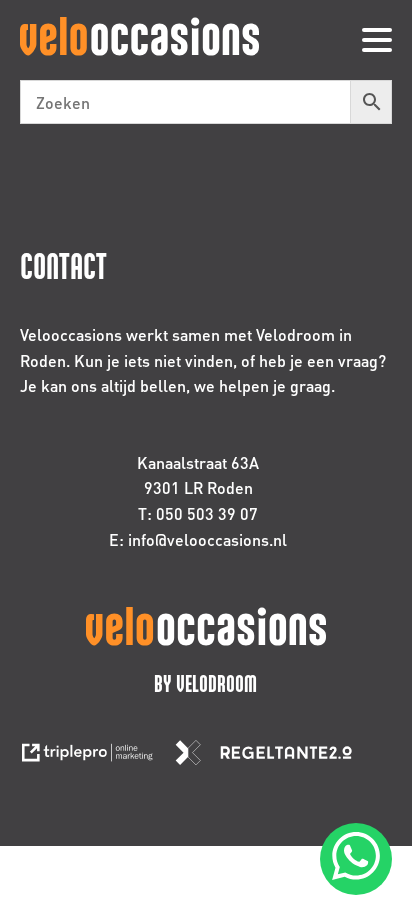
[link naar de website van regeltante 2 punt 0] (271, 758)
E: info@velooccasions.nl (198, 539)
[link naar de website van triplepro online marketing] (97, 758)
